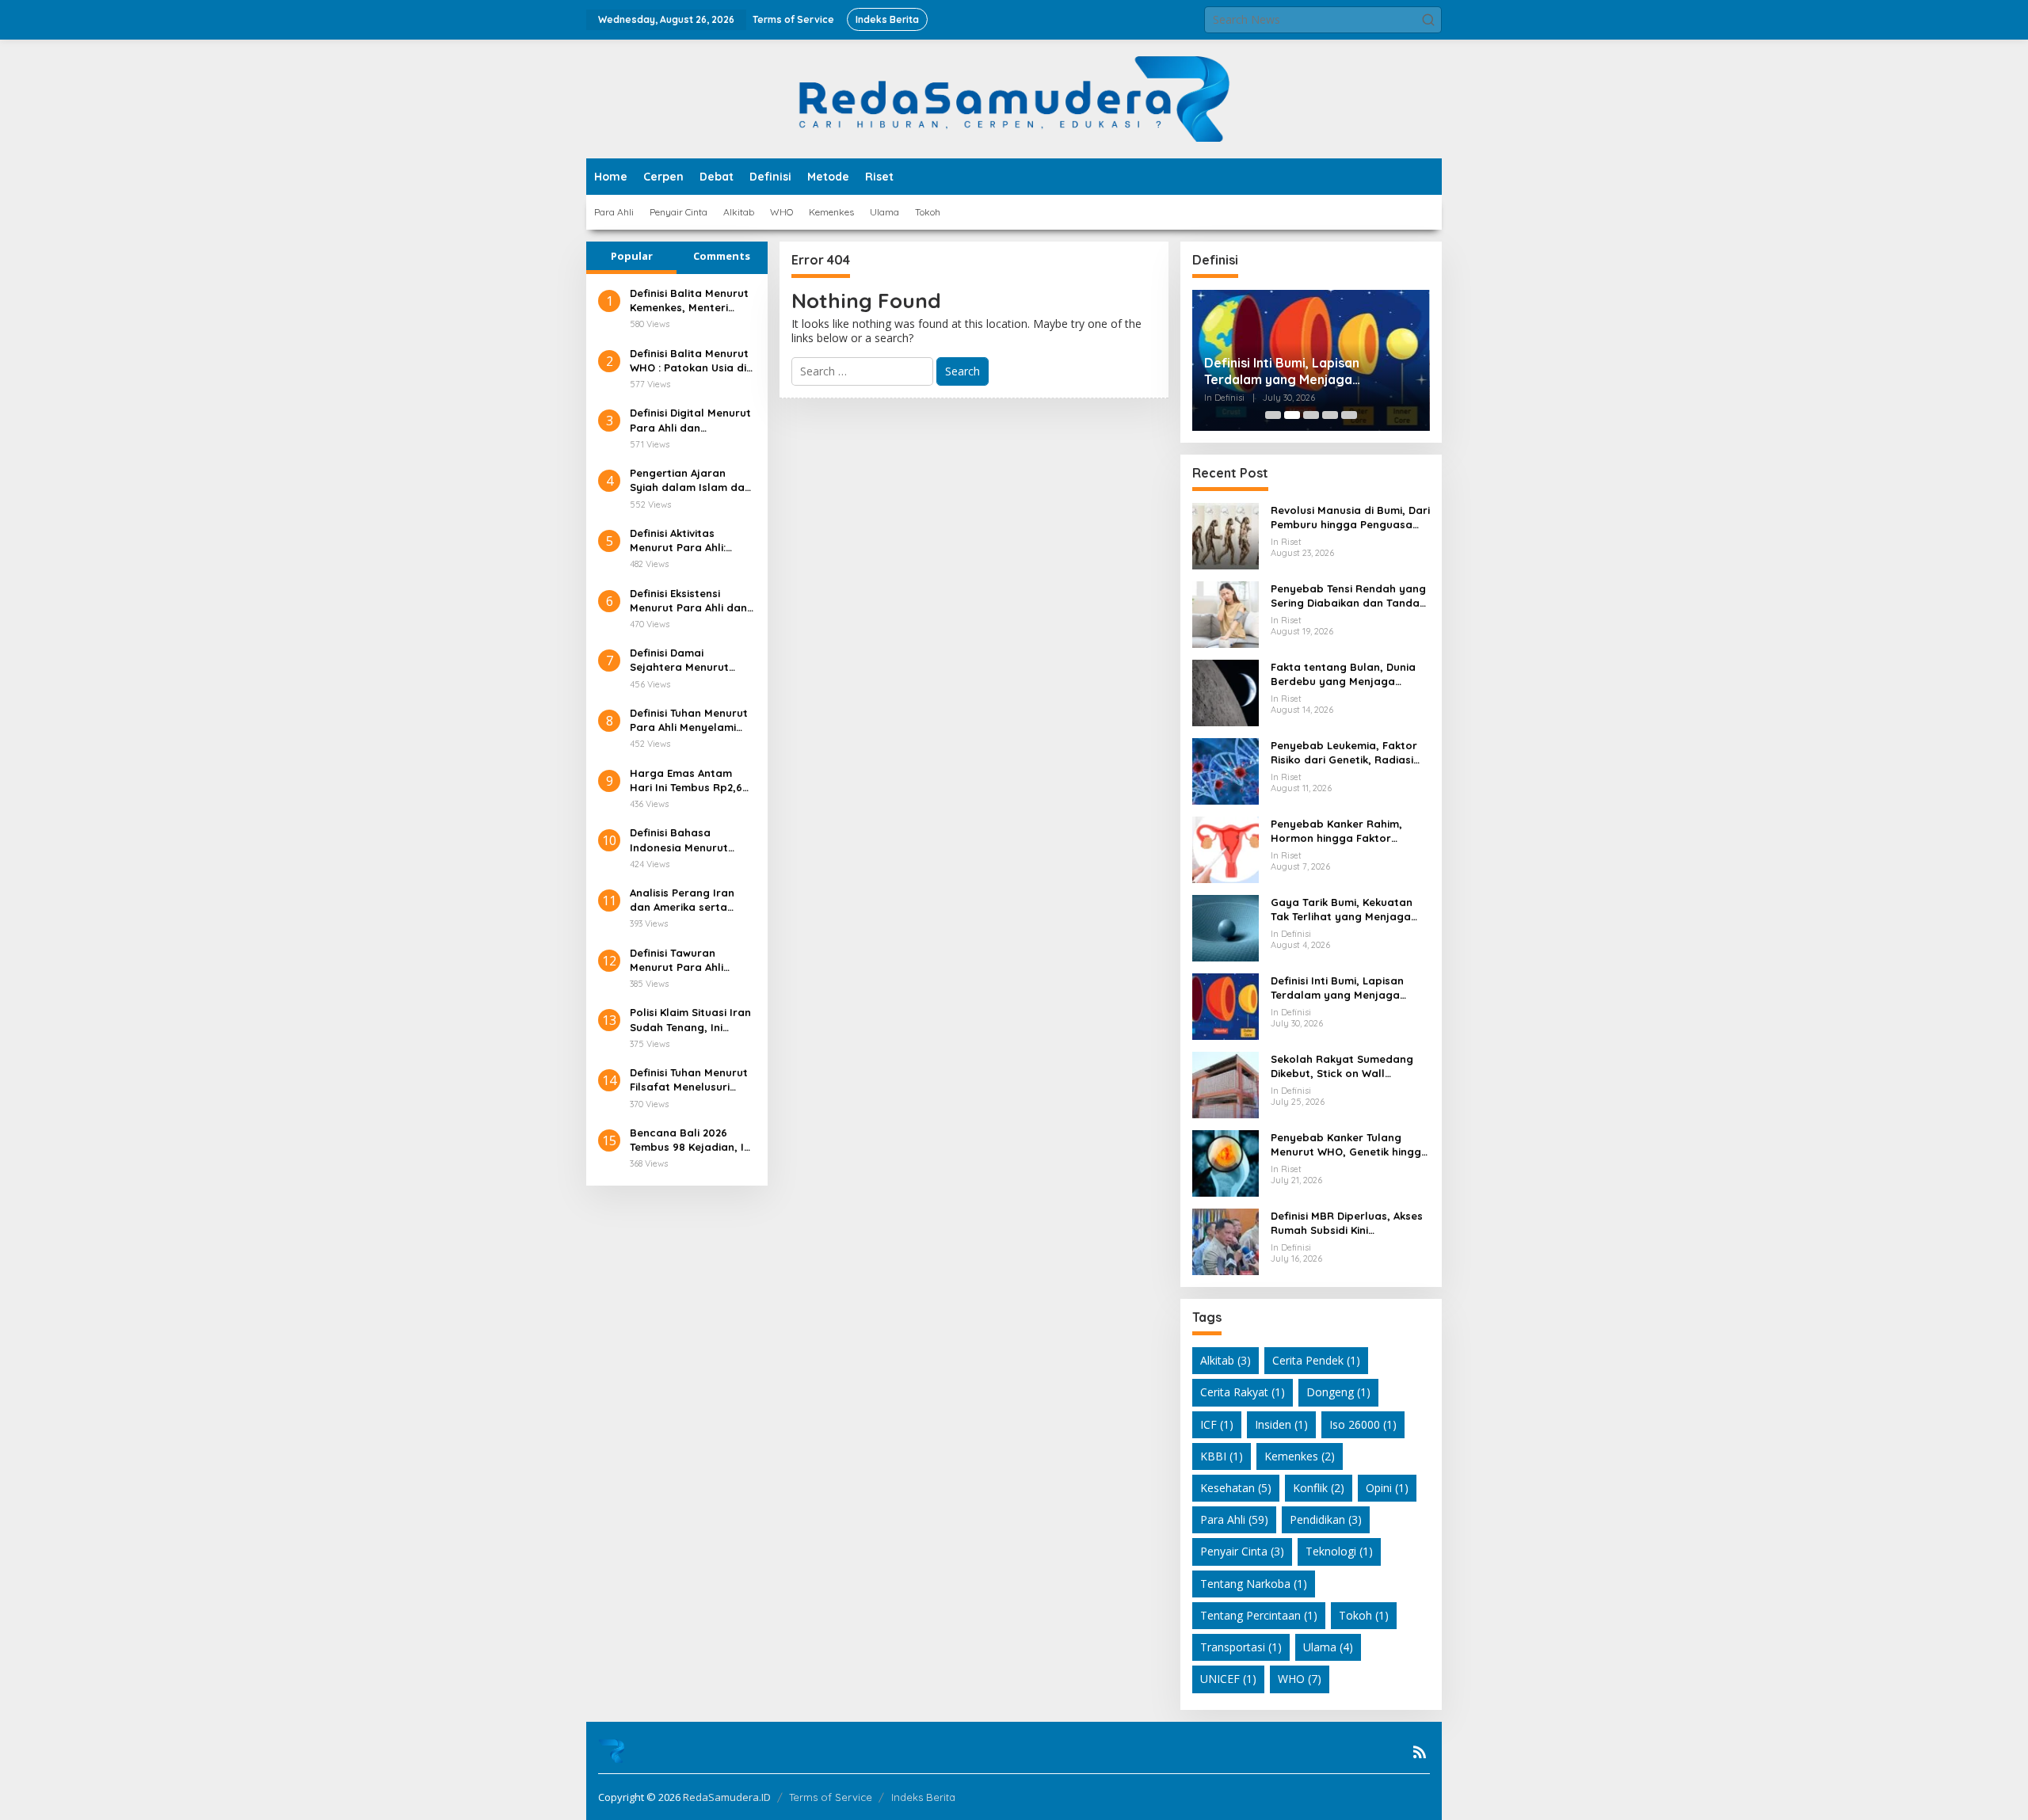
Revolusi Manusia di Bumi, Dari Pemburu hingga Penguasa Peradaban (1350, 518)
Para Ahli (1234, 1519)
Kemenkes (1300, 1456)
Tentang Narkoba (1254, 1584)
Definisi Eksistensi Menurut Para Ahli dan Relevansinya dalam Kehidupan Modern (688, 601)
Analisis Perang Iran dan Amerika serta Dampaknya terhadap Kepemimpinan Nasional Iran (688, 900)
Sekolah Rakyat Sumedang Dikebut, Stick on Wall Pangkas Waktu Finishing (1342, 1066)
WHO (1300, 1679)
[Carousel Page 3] (1311, 415)
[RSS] (1420, 1752)
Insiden (1281, 1424)
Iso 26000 (1363, 1424)
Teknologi (1339, 1551)
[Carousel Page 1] (1273, 415)
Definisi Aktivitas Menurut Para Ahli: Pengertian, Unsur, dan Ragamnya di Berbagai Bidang (691, 541)
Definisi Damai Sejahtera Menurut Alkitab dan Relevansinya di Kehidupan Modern (679, 660)
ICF (1217, 1424)
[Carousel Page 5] (1349, 415)
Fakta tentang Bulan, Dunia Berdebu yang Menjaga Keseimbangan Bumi (1343, 674)
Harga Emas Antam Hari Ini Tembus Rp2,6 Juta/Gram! (686, 781)
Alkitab (1226, 1360)
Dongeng (1338, 1392)
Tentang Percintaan (1259, 1615)
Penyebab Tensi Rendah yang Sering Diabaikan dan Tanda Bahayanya (1348, 596)
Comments (722, 256)
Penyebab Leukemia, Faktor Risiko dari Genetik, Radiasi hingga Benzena (1344, 753)
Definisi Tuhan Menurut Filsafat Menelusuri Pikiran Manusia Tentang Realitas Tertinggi (689, 1080)
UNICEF (1228, 1679)
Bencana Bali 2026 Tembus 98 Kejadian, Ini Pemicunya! (691, 1140)
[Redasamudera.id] (1014, 98)
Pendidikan (1326, 1519)
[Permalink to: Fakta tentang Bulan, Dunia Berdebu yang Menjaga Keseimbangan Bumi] (1226, 692)
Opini (1387, 1488)
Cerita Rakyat (1243, 1392)
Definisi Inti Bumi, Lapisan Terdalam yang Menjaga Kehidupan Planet (1282, 371)
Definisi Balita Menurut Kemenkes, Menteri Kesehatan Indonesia (689, 301)
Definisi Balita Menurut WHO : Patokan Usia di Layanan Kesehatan (689, 361)
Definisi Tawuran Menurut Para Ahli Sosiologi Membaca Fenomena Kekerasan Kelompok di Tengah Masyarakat (686, 960)
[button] (1428, 20)
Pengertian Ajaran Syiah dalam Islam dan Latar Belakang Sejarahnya (690, 480)
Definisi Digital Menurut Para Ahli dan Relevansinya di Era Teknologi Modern (690, 420)
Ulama (1328, 1647)
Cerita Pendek (1316, 1360)
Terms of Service (831, 1797)
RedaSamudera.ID (727, 1797)
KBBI (1222, 1456)
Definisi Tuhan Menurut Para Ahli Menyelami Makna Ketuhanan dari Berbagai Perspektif (690, 720)
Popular (632, 256)
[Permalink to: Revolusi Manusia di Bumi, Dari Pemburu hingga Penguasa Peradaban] (1226, 535)
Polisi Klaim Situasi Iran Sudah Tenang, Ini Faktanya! (690, 1020)
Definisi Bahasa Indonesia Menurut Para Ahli (679, 840)
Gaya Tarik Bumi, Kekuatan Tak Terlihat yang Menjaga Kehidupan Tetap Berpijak (1342, 910)
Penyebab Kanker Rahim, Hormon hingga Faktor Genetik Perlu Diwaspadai (1338, 831)
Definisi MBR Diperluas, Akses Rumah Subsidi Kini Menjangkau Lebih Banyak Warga (1347, 1223)
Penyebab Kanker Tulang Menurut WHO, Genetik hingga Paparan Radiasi (1349, 1145)
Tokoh (1364, 1615)
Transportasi (1241, 1647)
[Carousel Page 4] (1330, 415)
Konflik (1319, 1488)
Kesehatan (1236, 1488)
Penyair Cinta (1242, 1551)
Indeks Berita (923, 1797)
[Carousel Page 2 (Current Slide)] (1292, 415)
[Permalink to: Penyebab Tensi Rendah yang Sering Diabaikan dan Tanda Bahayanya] (1226, 613)
